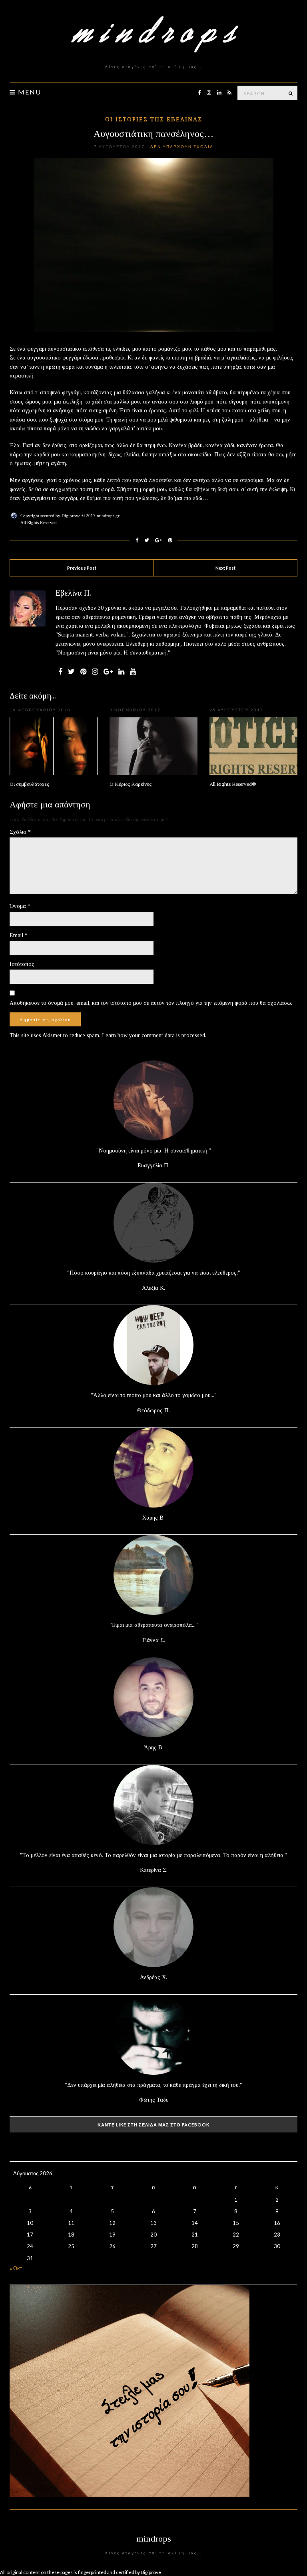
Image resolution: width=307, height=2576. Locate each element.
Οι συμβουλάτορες (29, 784)
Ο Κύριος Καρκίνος (131, 784)
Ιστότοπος (22, 964)
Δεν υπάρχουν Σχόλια (182, 147)
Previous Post (82, 568)
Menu (29, 92)
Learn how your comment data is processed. (154, 1035)
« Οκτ (16, 2268)
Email (19, 935)
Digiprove (151, 2572)
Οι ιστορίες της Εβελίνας (154, 119)
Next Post (225, 568)
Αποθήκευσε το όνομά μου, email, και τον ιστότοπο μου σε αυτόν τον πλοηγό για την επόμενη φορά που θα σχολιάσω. (151, 1003)
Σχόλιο (20, 832)
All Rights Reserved (39, 522)
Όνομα (20, 906)
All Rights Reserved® (233, 784)
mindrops (154, 2539)
